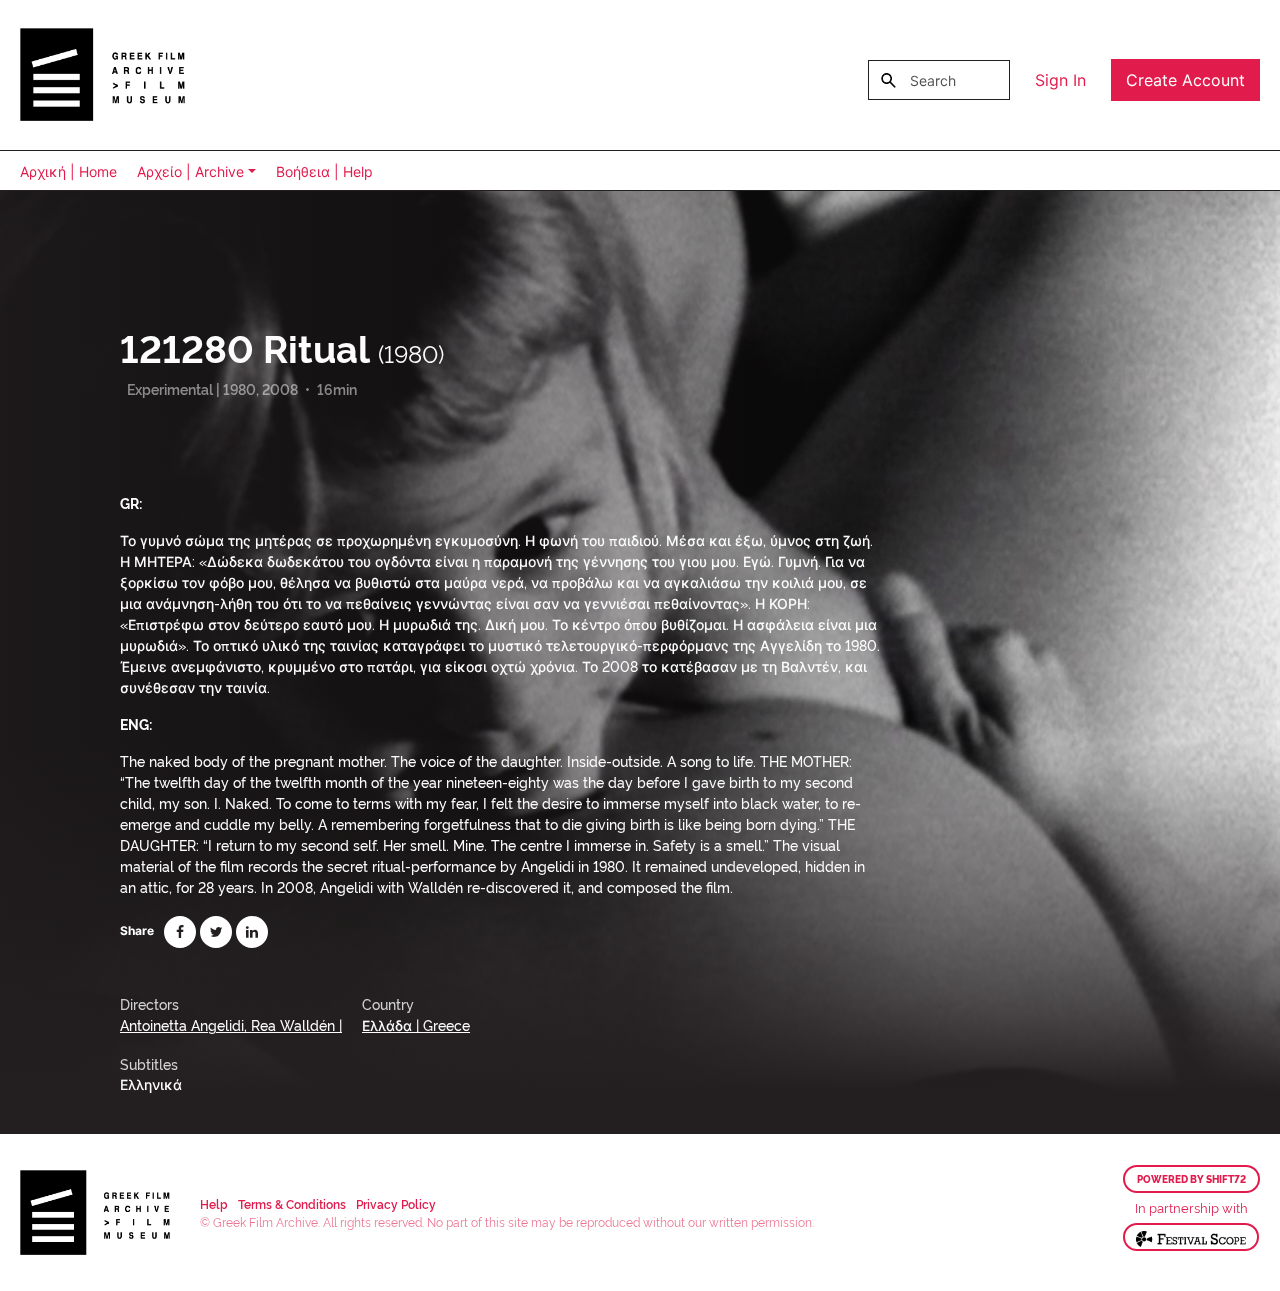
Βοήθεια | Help (324, 171)
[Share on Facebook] (180, 932)
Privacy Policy (396, 1203)
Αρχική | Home (68, 171)
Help (214, 1203)
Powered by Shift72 (1191, 1179)
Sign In (1060, 80)
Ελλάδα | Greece (416, 1024)
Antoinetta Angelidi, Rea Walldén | (231, 1024)
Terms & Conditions (292, 1203)
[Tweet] (216, 932)
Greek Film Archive (102, 75)
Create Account (1185, 80)
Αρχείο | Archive (190, 171)
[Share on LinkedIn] (252, 932)
